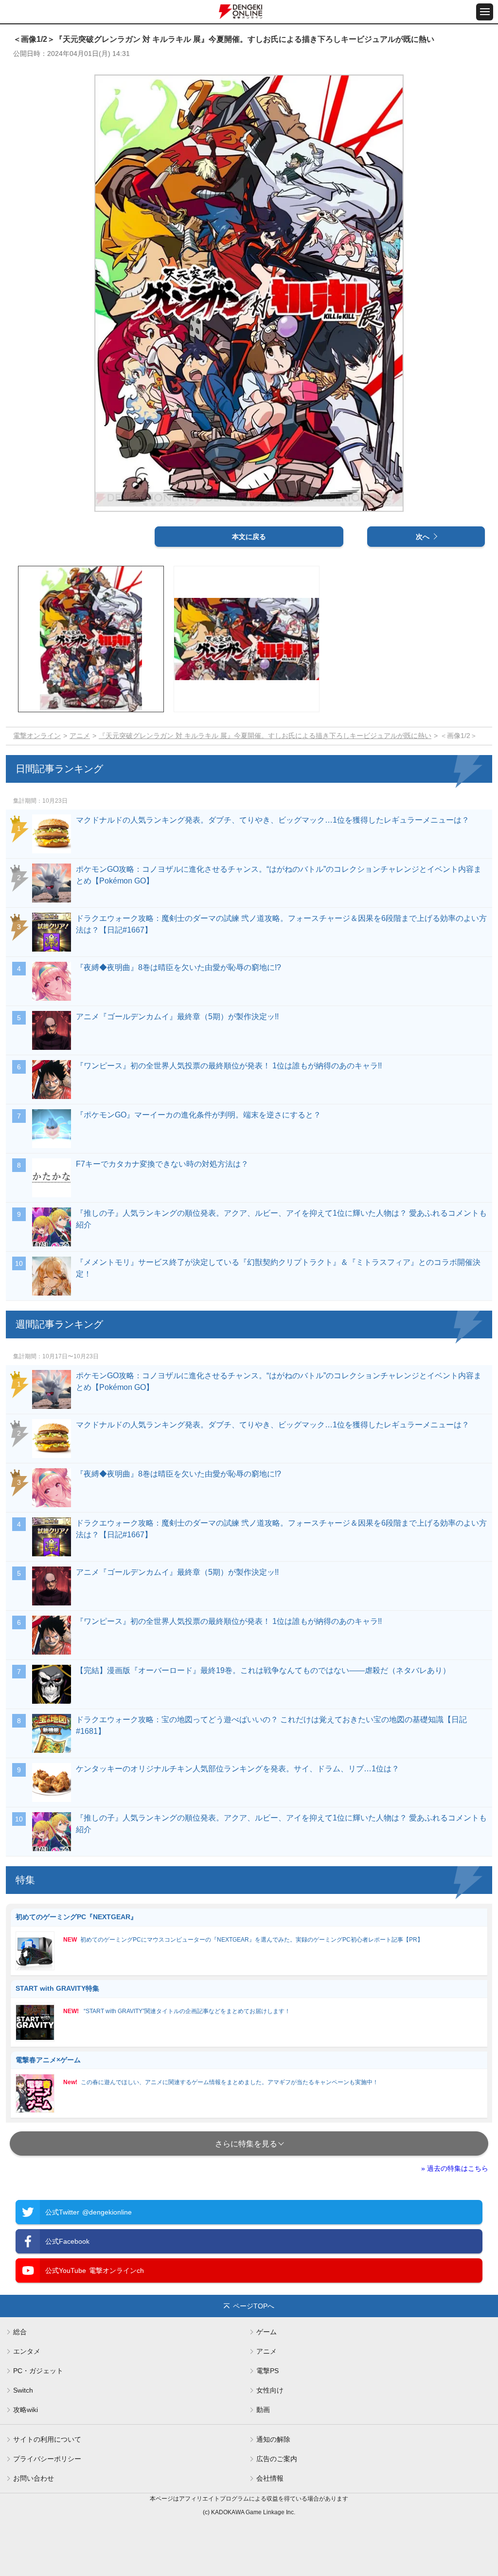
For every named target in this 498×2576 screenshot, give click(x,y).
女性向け (270, 2390)
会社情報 (270, 2478)
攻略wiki (26, 2410)
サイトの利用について (47, 2439)
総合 (20, 2332)
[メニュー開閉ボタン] (485, 12)
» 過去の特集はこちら (455, 2168)
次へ (423, 537)
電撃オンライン (37, 736)
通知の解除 (273, 2439)
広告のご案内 (277, 2459)
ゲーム (267, 2332)
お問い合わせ (34, 2478)
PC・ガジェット (38, 2371)
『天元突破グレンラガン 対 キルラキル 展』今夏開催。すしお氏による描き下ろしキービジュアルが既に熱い (265, 736)
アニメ (80, 736)
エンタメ (27, 2351)
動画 (263, 2410)
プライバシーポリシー (47, 2459)
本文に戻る (249, 537)
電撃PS (267, 2371)
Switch (23, 2390)
